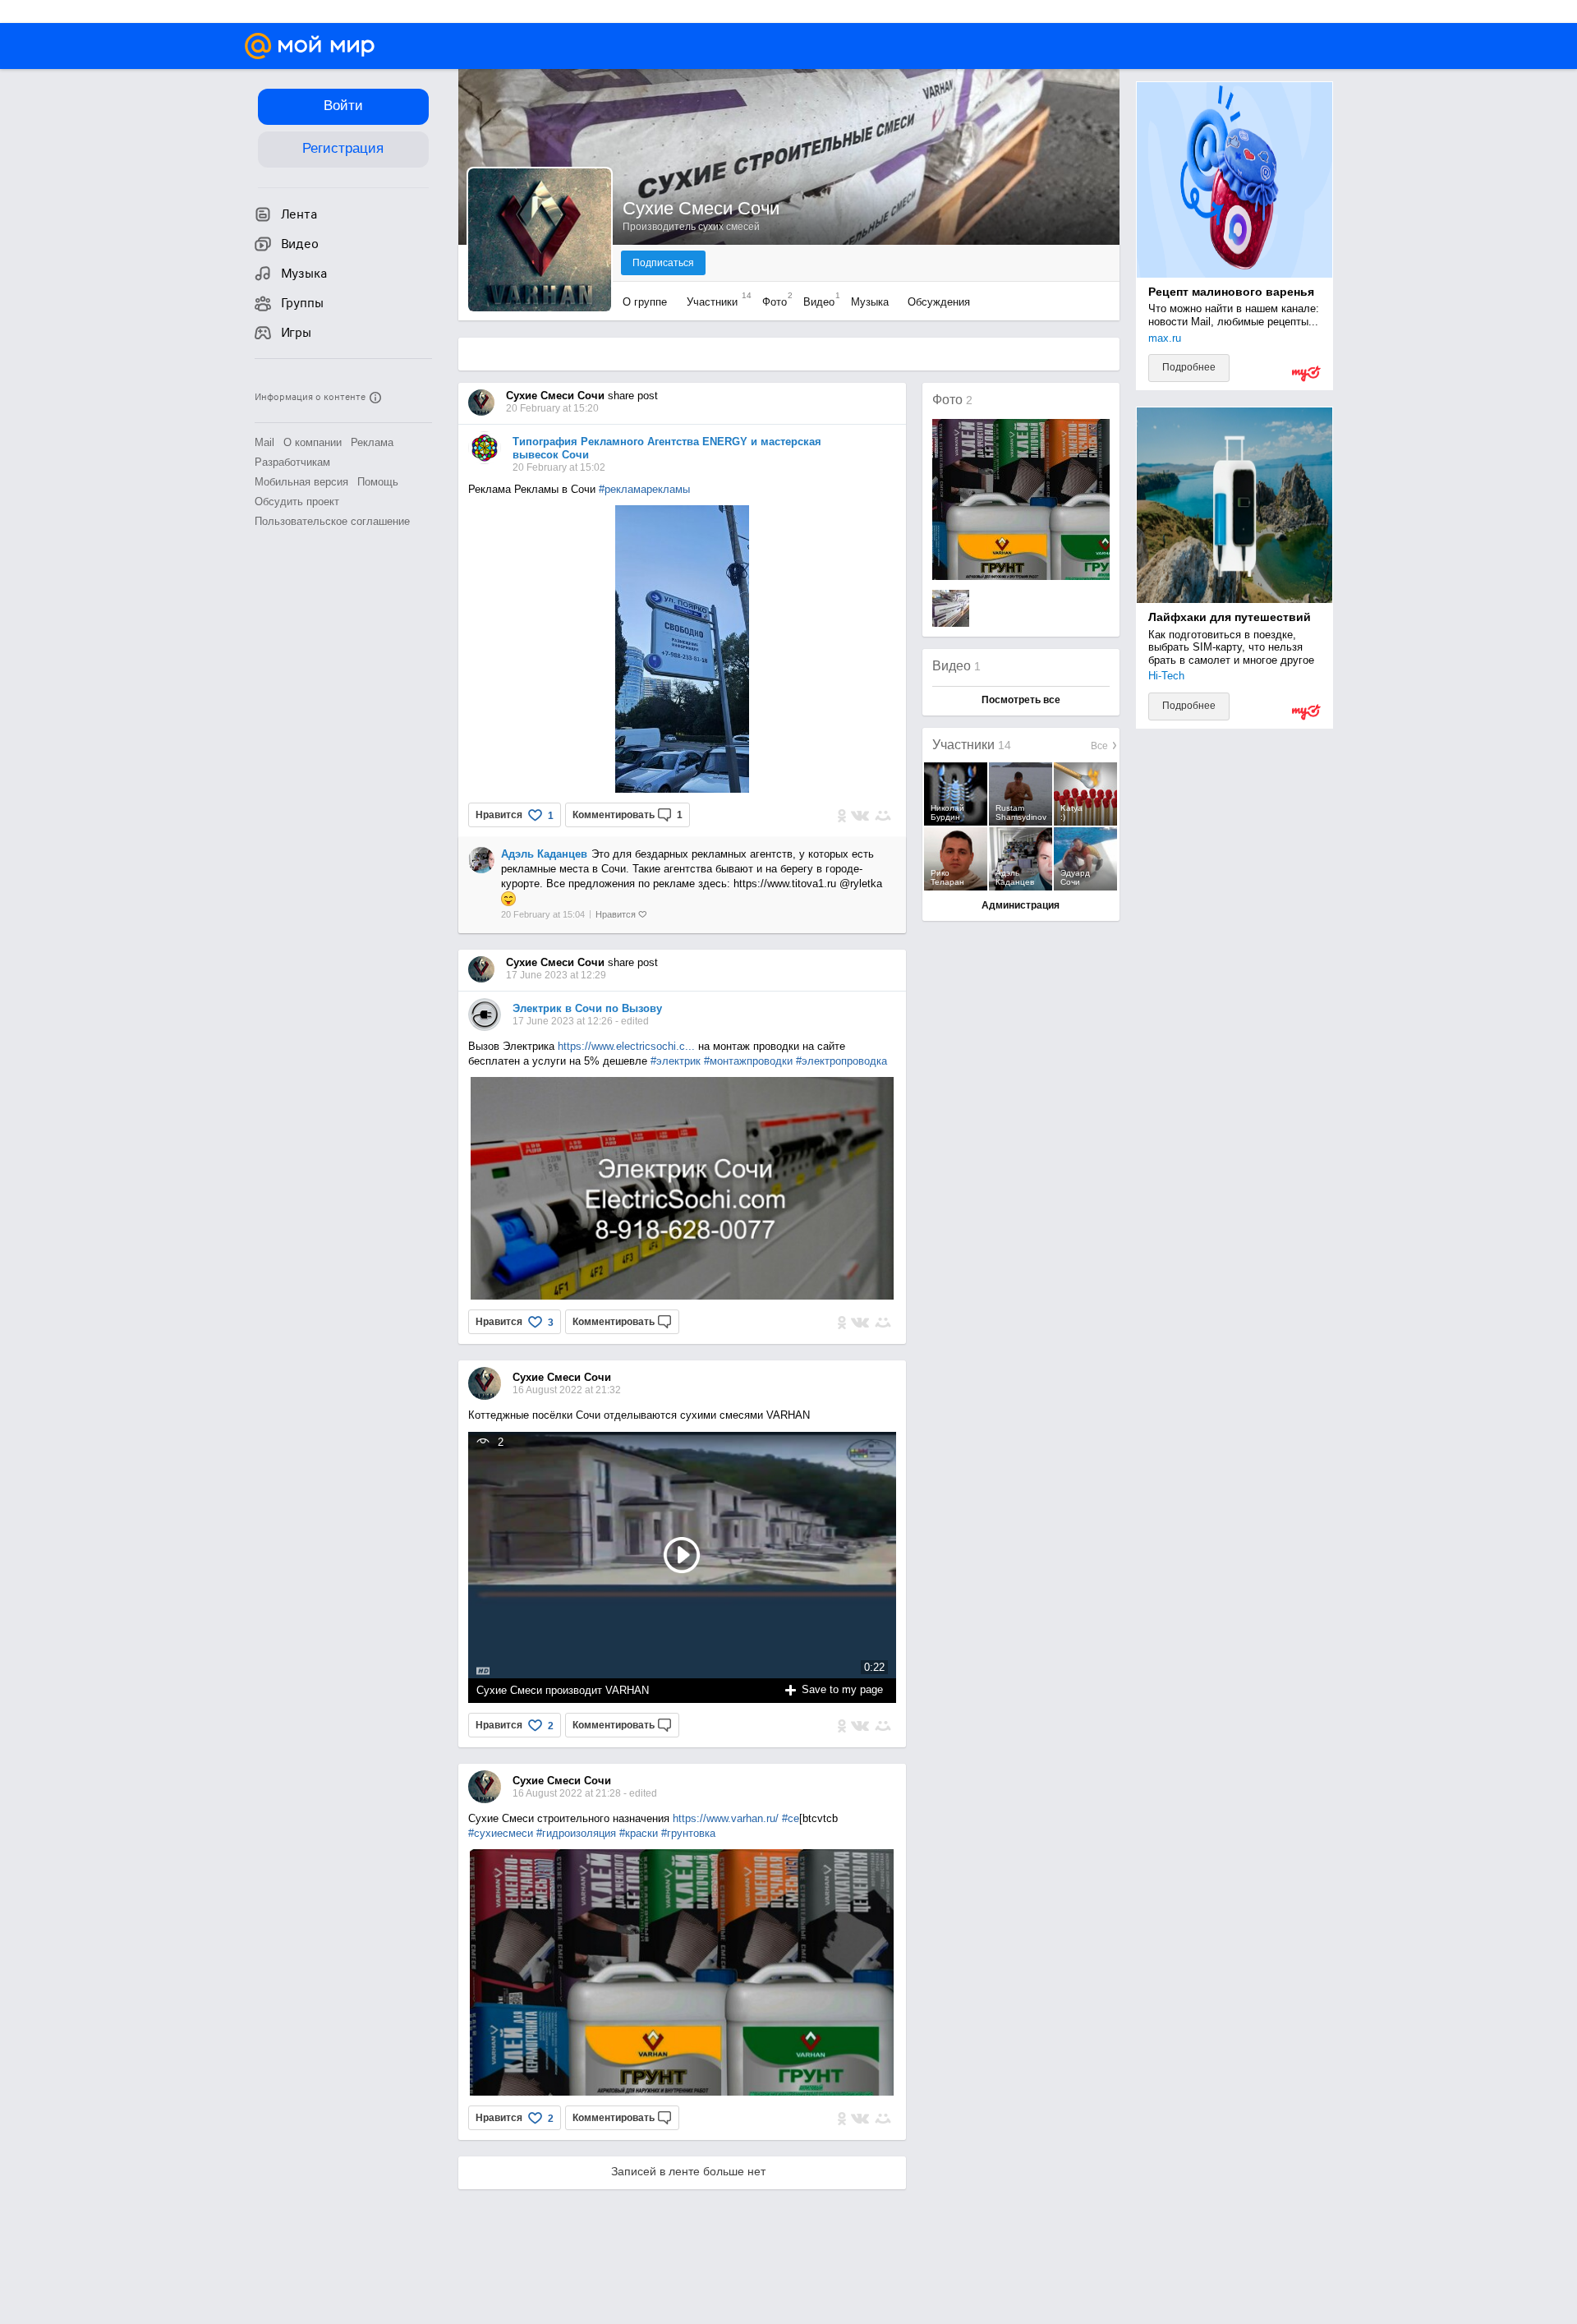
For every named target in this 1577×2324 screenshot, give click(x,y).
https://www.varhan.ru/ (726, 1818)
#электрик (676, 1061)
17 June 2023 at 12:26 (564, 1021)
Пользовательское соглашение (332, 521)
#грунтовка (688, 1833)
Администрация (1021, 905)
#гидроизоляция (576, 1833)
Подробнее (1189, 367)
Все (1101, 746)
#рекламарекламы (644, 489)
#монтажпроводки (748, 1061)
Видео (818, 302)
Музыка (870, 302)
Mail (264, 442)
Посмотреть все (1021, 700)
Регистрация (343, 148)
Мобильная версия (301, 482)
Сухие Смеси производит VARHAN (563, 1690)
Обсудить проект (297, 502)
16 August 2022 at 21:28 (568, 1793)
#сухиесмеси (501, 1833)
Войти (343, 106)
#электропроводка (841, 1061)
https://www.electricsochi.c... (626, 1046)
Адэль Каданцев (544, 854)
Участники (715, 302)
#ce (791, 1818)
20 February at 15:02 (559, 467)
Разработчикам (292, 462)
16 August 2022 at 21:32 (567, 1390)
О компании (313, 442)
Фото (773, 302)
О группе (646, 302)
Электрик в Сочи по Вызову (587, 1008)
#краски (639, 1833)
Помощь (378, 482)
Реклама (372, 442)
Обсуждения (939, 302)
